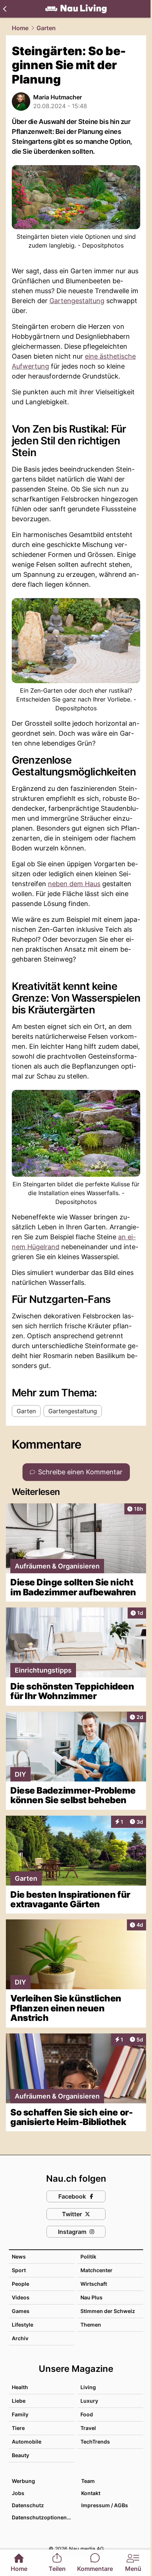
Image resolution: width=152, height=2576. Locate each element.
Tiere (18, 2428)
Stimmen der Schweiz (108, 2311)
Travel (88, 2428)
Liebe (19, 2401)
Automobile (27, 2442)
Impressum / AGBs (105, 2505)
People (20, 2284)
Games (21, 2311)
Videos (21, 2297)
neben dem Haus (74, 884)
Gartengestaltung (77, 301)
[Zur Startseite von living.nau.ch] (76, 9)
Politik (88, 2257)
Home (20, 28)
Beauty (20, 2455)
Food (87, 2414)
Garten (46, 28)
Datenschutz (28, 2505)
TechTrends (95, 2442)
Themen (91, 2325)
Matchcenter (96, 2270)
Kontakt (91, 2493)
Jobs (18, 2493)
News (19, 2257)
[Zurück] (5, 9)
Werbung (23, 2481)
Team (88, 2481)
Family (20, 2414)
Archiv (20, 2338)
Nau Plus (91, 2297)
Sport (19, 2270)
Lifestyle (23, 2325)
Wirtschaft (94, 2284)
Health (20, 2387)
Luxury (89, 2401)
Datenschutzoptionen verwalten (43, 2517)
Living (88, 2387)
